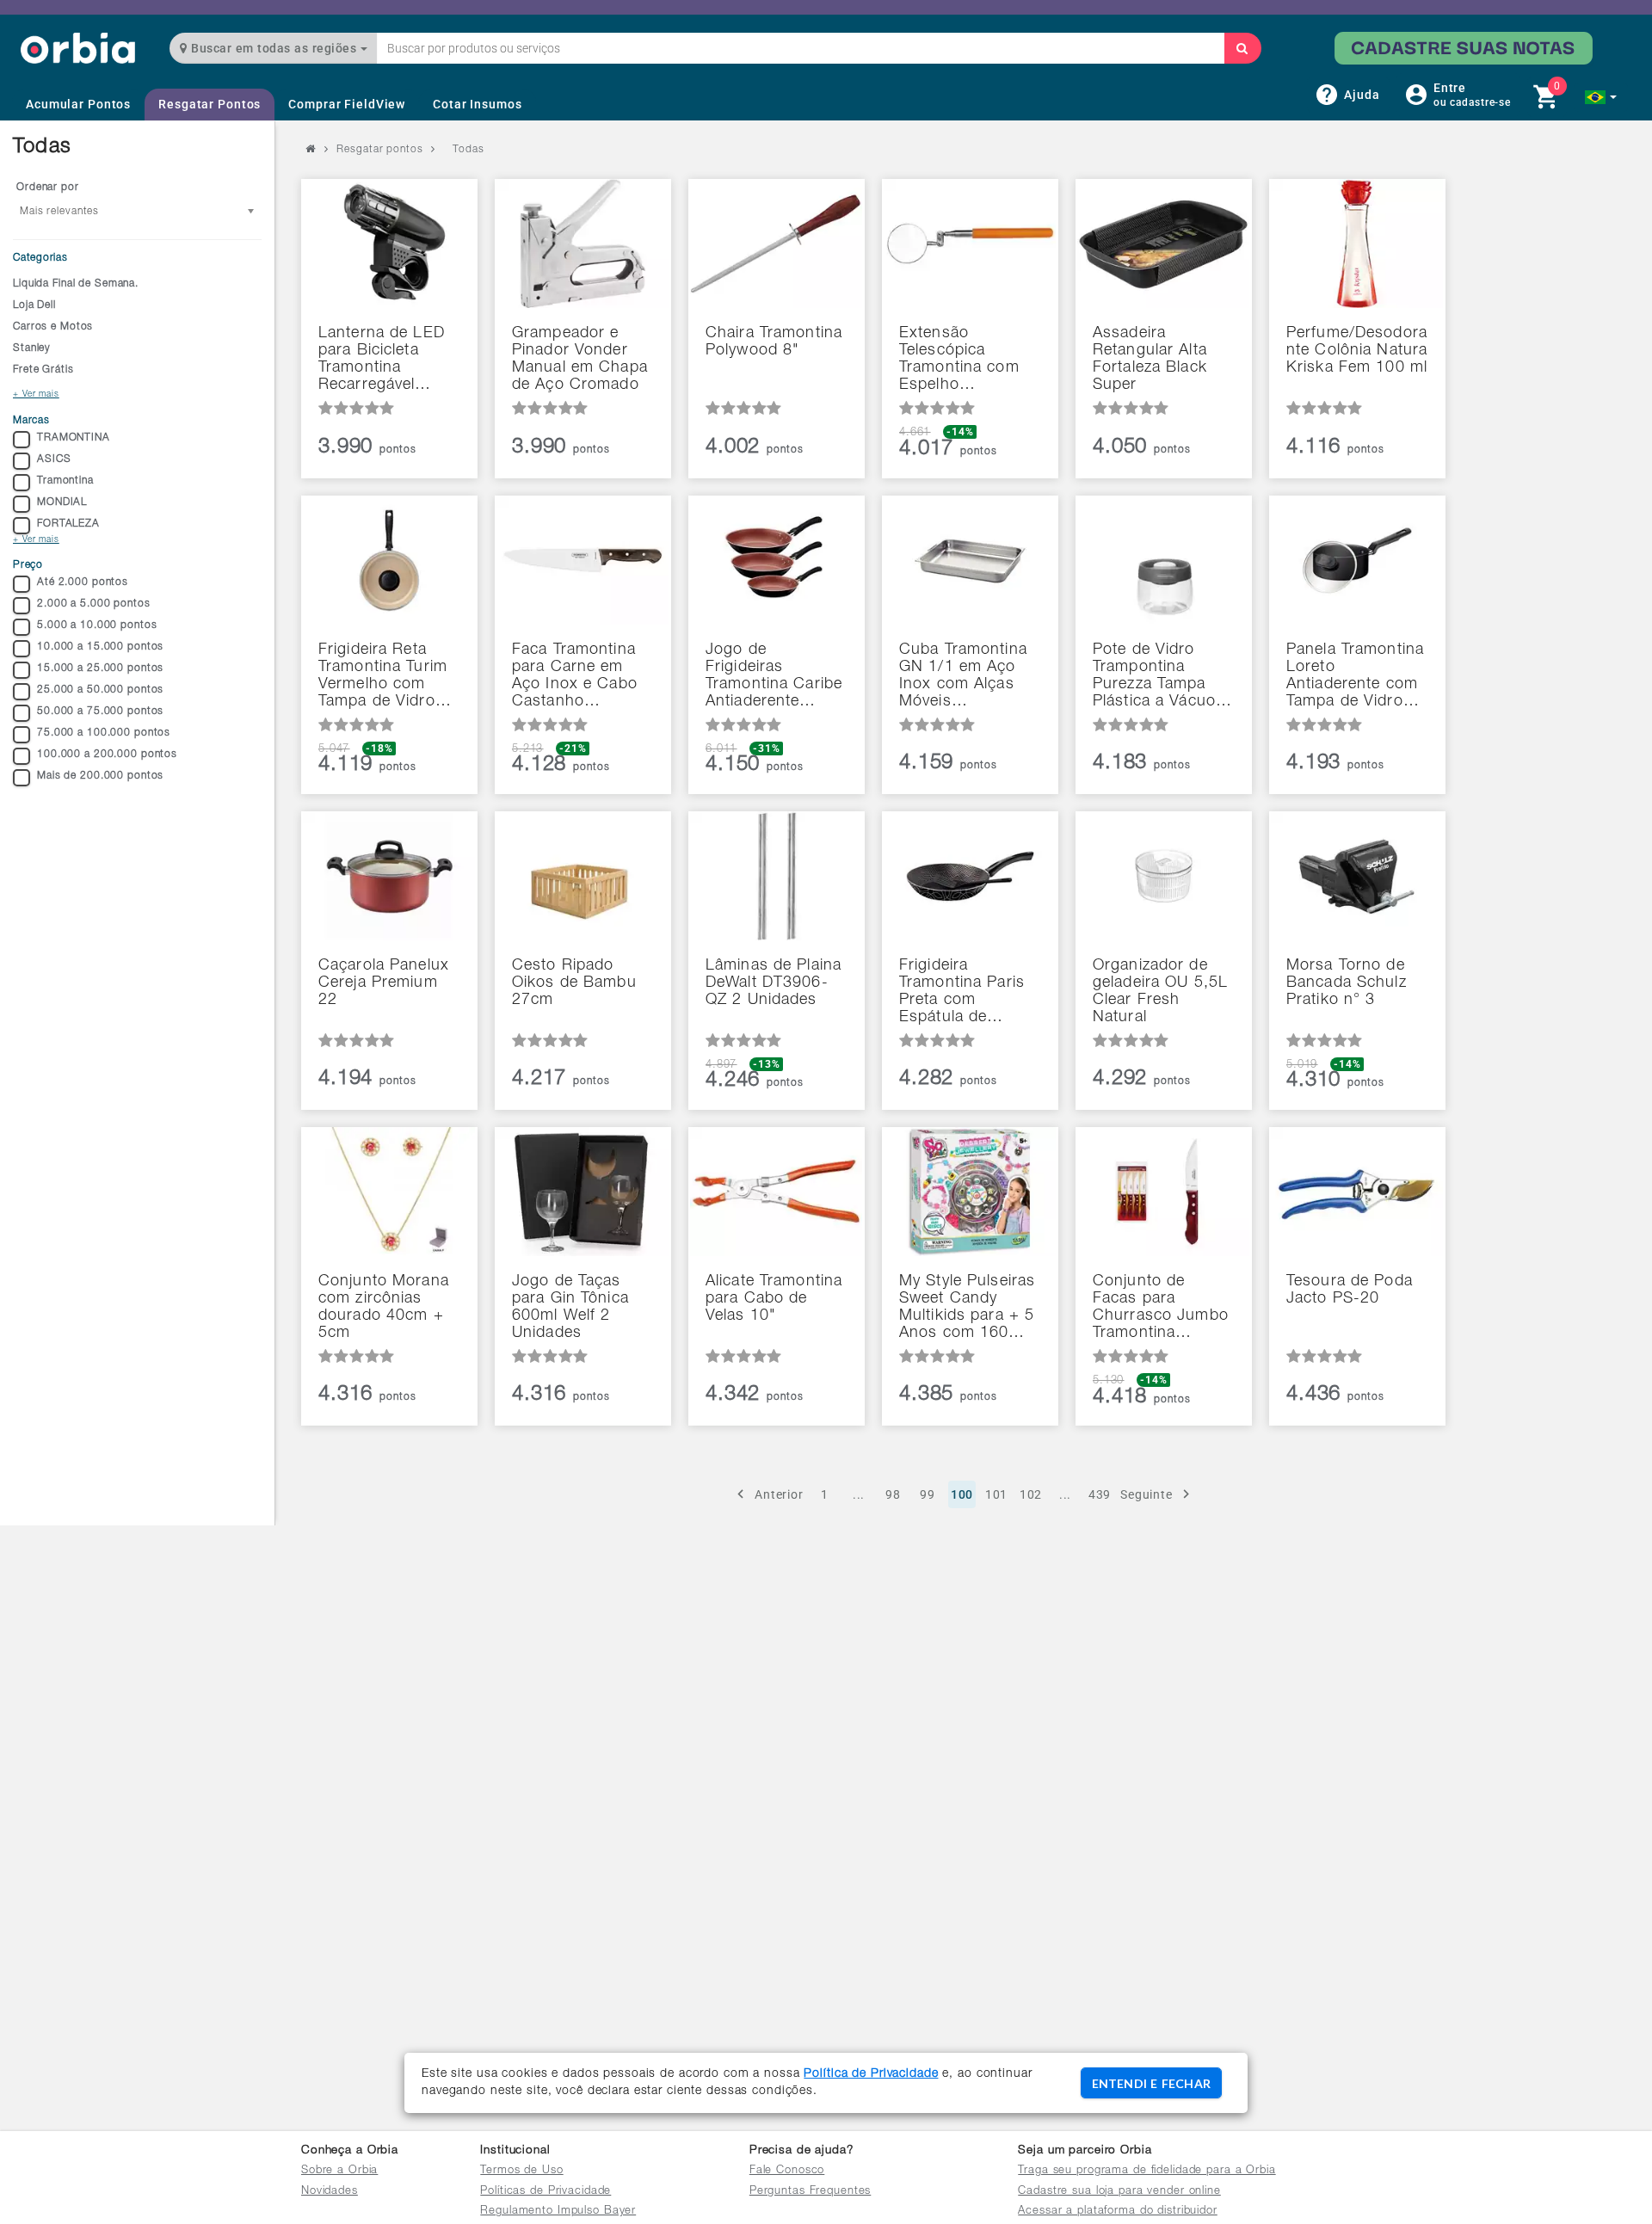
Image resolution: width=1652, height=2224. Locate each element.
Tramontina (65, 481)
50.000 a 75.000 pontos (100, 712)
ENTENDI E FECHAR (1151, 2083)
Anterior (779, 1494)
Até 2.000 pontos (83, 582)
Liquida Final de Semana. (76, 284)
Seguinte (1147, 1494)
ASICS (54, 459)
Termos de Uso (521, 2171)
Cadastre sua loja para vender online (1119, 2192)
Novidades (330, 2192)
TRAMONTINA (74, 438)
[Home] (78, 48)
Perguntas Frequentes (811, 2192)
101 (997, 1494)
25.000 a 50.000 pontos (100, 690)
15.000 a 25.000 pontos (100, 668)
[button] (1601, 97)
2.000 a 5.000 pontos (94, 604)
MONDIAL (62, 502)
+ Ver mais (36, 395)
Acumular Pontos (78, 104)
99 (928, 1494)
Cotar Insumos (477, 104)
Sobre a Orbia (339, 2171)
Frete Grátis (43, 370)
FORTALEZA (68, 524)
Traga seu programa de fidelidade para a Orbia (1147, 2171)
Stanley (32, 348)
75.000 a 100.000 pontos (104, 733)
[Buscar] (1242, 48)
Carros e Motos (53, 327)
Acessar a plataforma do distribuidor (1118, 2212)
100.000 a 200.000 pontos (107, 755)
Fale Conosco (787, 2171)
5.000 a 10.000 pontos (97, 625)
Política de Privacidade (871, 2074)
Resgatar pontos (379, 150)
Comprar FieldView (347, 104)
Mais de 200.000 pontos (100, 776)
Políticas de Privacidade (546, 2192)
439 (1100, 1494)
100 (962, 1494)
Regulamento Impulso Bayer (558, 2212)
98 (893, 1494)
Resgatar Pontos (210, 104)
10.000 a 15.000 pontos (100, 647)
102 (1031, 1494)
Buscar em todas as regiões (274, 48)
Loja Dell (34, 305)
